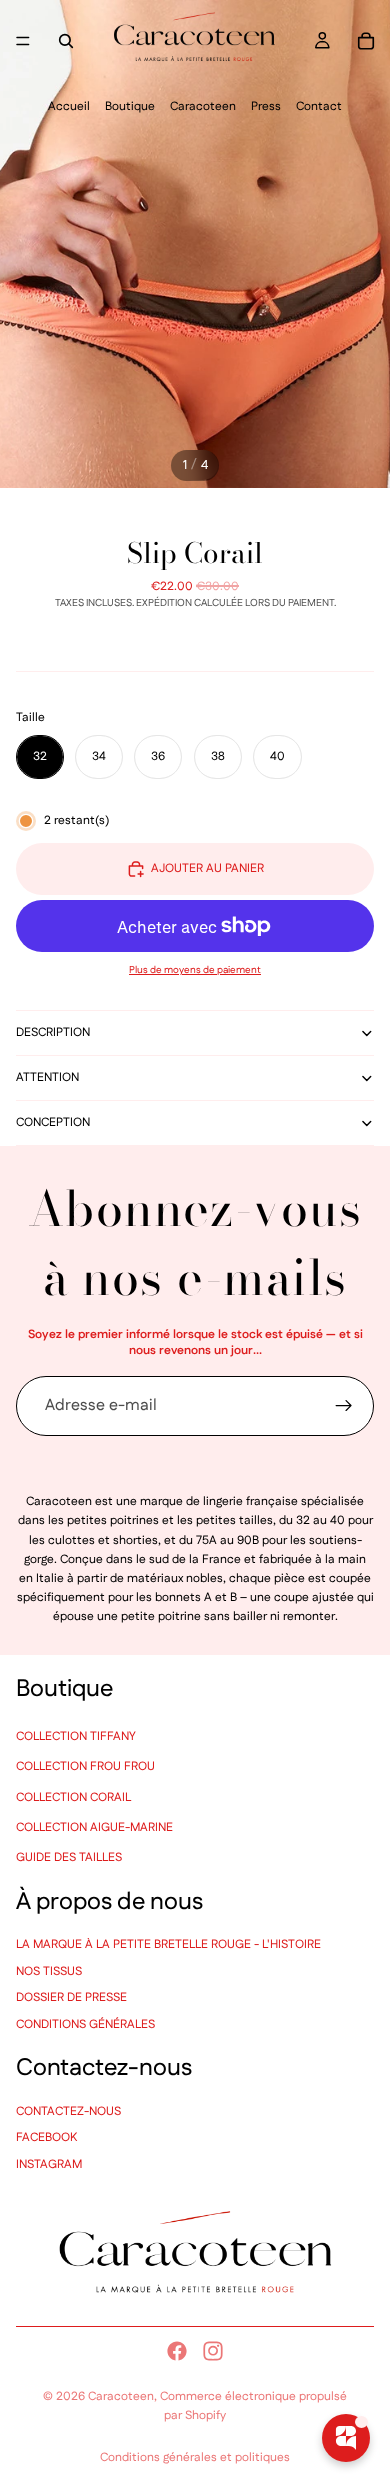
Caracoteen (203, 106)
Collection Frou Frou (85, 1766)
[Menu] (23, 41)
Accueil (69, 106)
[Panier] (366, 41)
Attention (47, 1077)
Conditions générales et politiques (195, 2457)
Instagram (49, 2163)
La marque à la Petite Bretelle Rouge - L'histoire (168, 1944)
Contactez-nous (68, 2110)
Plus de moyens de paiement (195, 970)
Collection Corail (73, 1796)
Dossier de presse (71, 1997)
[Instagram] (213, 2351)
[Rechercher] (66, 41)
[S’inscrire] (344, 1406)
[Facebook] (177, 2351)
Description (53, 1032)
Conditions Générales (85, 2023)
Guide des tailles (69, 1857)
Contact (319, 106)
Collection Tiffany (76, 1735)
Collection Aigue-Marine (94, 1826)
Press (266, 106)
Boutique (130, 106)
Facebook (46, 2137)
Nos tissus (49, 1970)
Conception (53, 1122)
